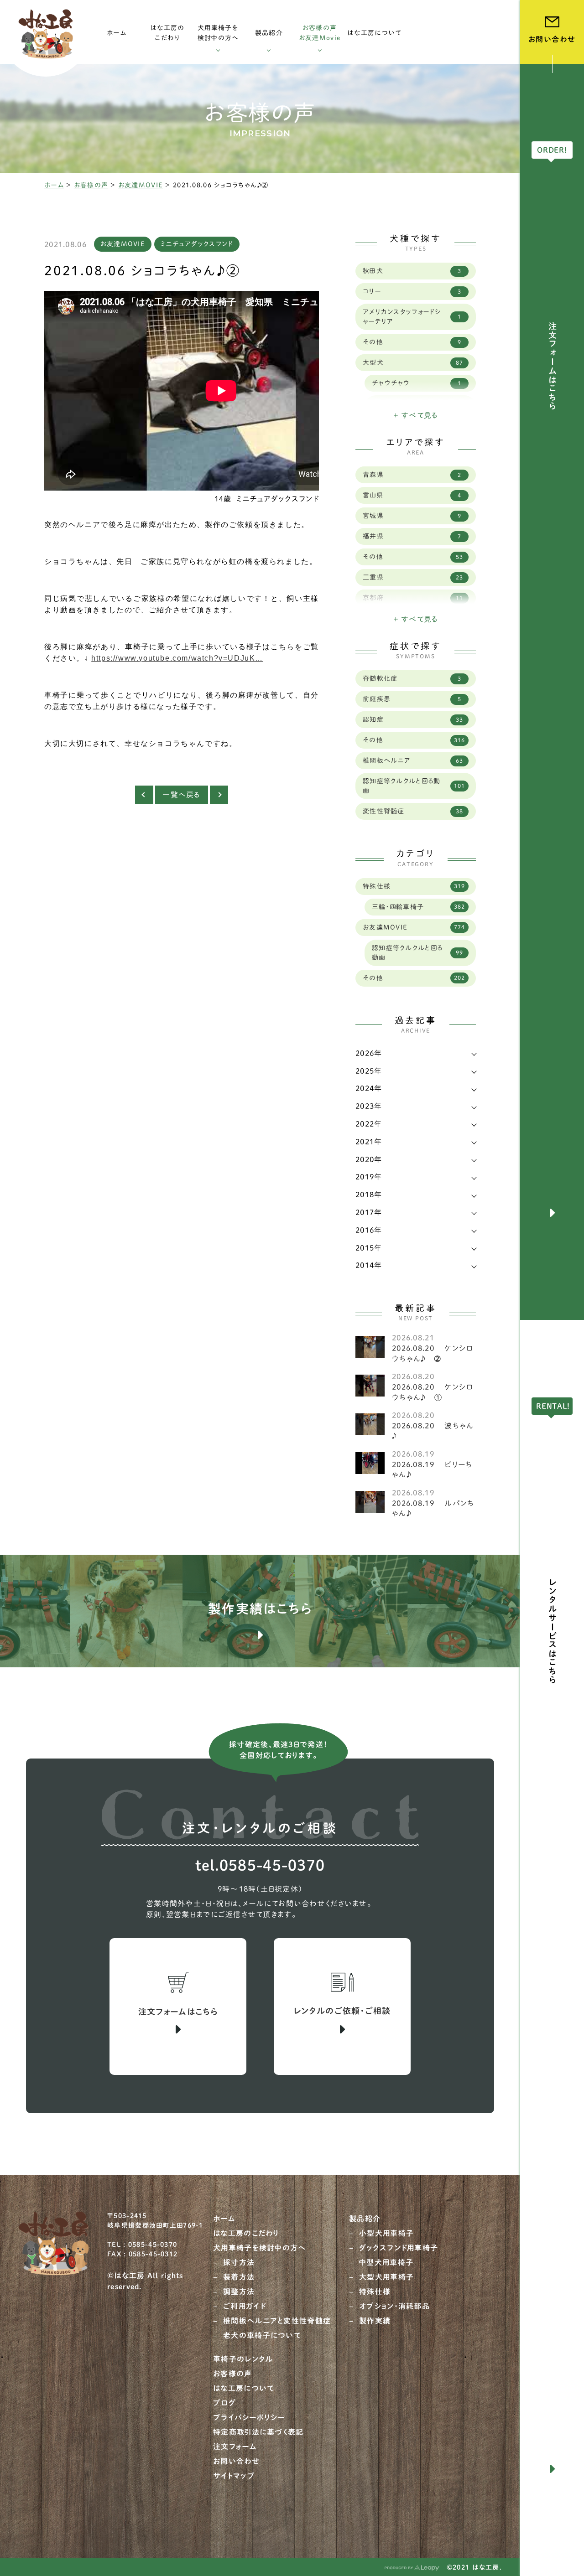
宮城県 (412, 516)
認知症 (413, 719)
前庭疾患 (412, 699)
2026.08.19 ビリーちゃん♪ (432, 1469)
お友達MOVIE (141, 185)
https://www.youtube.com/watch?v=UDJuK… (177, 658)
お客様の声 (91, 185)
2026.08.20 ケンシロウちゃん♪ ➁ (433, 1353)
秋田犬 (412, 271)
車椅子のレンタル (243, 2359)
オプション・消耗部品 (394, 2306)
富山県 (412, 495)
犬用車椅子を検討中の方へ (259, 2248)
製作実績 (375, 2321)
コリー (412, 291)
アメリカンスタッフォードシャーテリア (412, 317)
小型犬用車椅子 (386, 2233)
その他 (412, 342)
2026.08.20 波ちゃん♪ (433, 1431)
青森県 (412, 475)
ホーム (54, 185)
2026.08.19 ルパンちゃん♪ (433, 1508)
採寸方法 (239, 2262)
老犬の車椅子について (262, 2335)
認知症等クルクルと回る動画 (414, 786)
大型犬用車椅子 (386, 2277)
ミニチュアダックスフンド (197, 244)
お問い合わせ (237, 2461)
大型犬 (413, 362)
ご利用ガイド (245, 2306)
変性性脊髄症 (413, 811)
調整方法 (239, 2292)
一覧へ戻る (181, 795)
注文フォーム (235, 2447)
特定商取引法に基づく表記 (258, 2432)
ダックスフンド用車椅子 (399, 2248)
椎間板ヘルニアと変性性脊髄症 (277, 2321)
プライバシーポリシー (249, 2417)
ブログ (224, 2403)
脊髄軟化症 (412, 678)
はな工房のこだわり (246, 2233)
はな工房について (243, 2388)
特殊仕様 (414, 886)
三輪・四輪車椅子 (418, 907)
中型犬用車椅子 (386, 2262)
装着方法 (239, 2277)
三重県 (413, 577)
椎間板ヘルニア (413, 760)
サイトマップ (234, 2476)
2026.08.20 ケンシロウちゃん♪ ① (433, 1392)
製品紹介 (365, 2219)
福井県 (412, 536)
